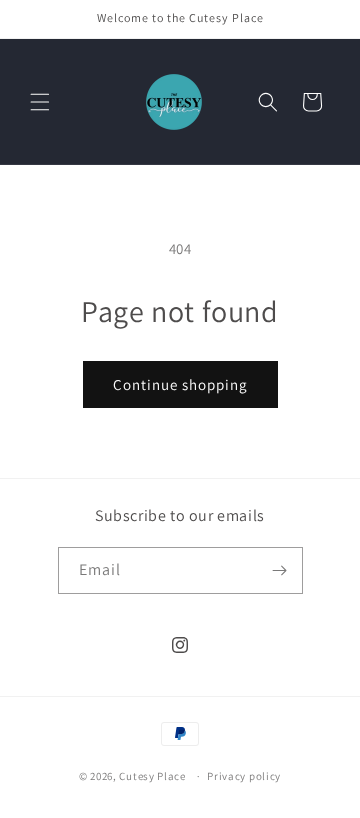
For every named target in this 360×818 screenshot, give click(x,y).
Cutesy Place (152, 776)
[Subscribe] (280, 570)
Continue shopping (180, 384)
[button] (40, 102)
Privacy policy (244, 776)
